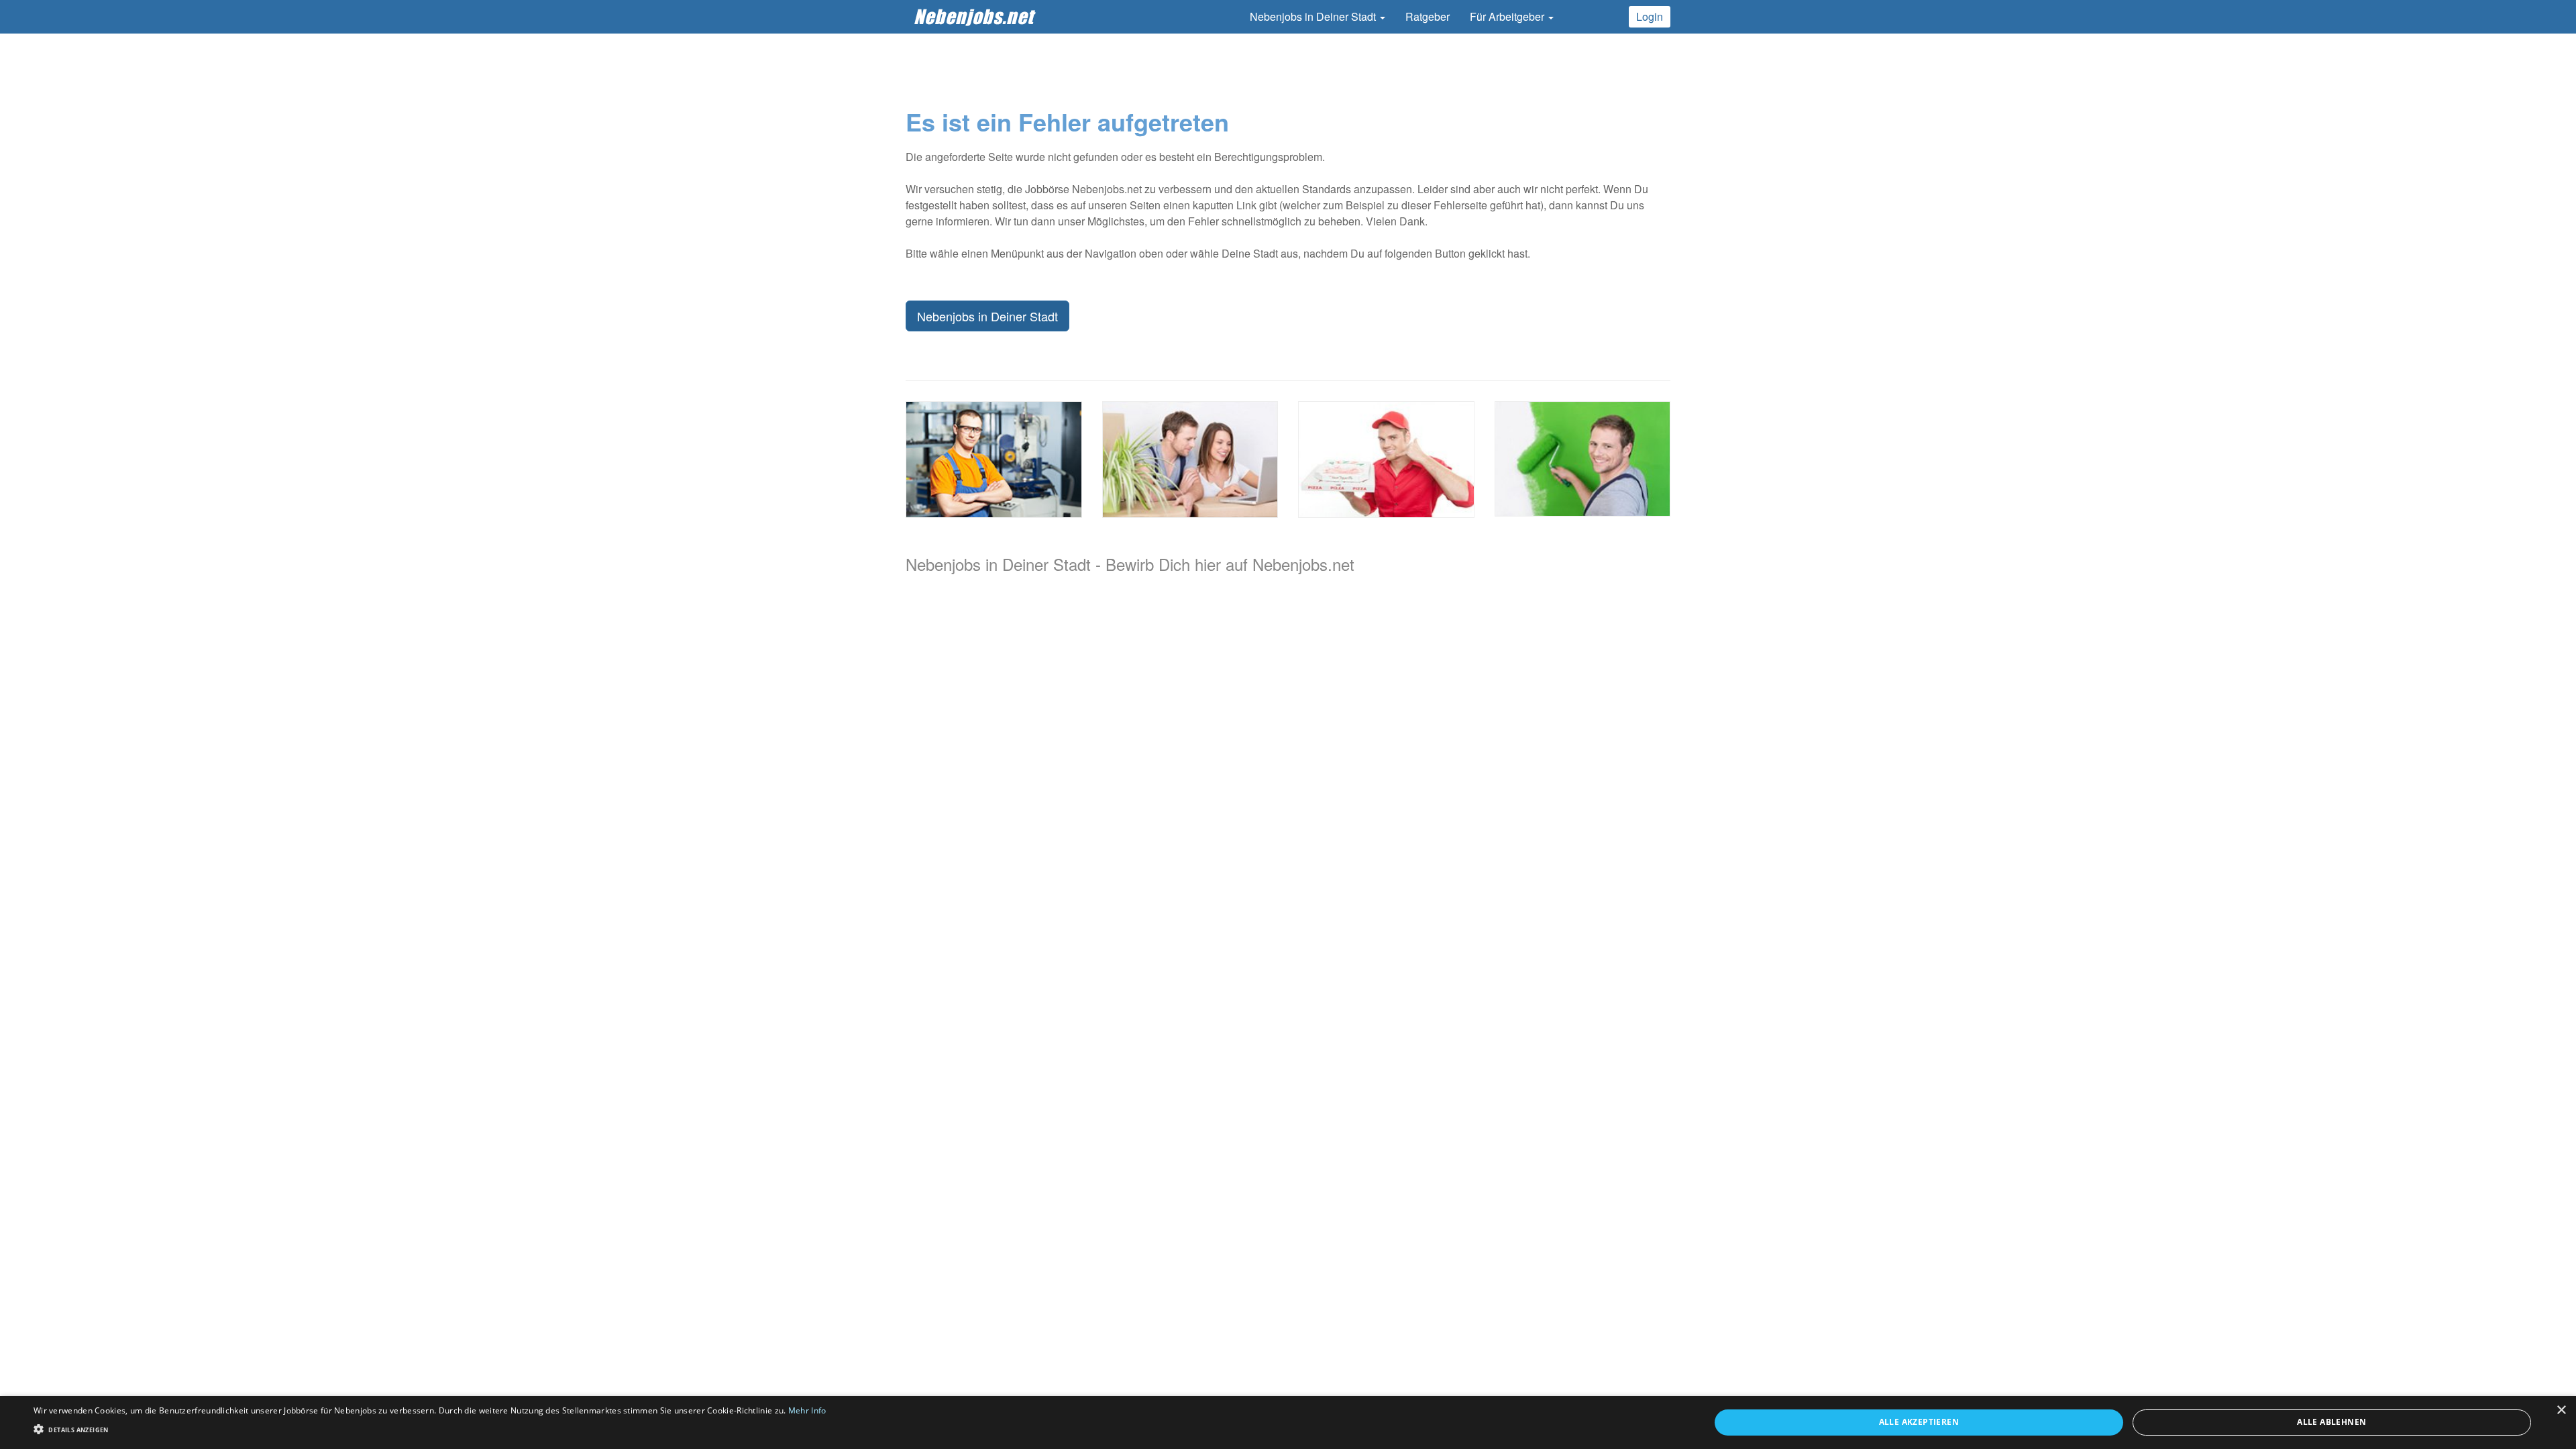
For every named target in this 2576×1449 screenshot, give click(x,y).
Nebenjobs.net (974, 16)
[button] (430, 1429)
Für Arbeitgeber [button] (1508, 16)
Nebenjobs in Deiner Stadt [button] (1314, 16)
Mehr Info (807, 1410)
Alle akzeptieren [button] (1919, 1422)
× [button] (2561, 1410)
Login (1650, 16)
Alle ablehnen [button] (2331, 1422)
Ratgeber (1428, 16)
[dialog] (1288, 1423)
